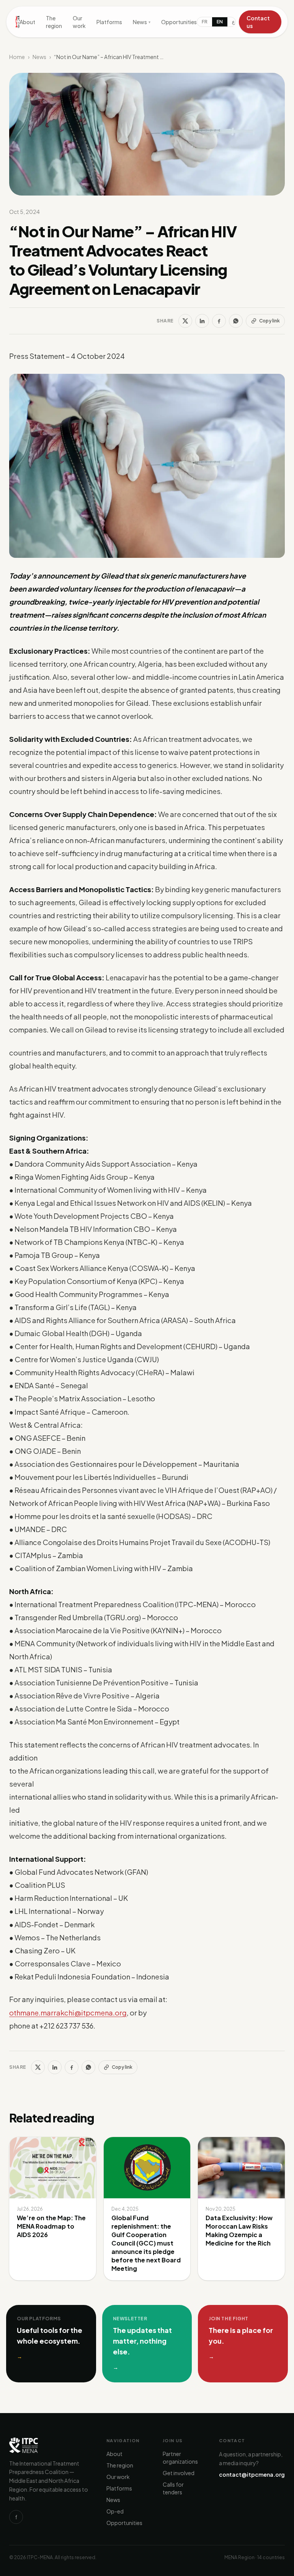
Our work (79, 22)
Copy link (269, 321)
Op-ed (115, 2511)
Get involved (179, 2473)
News (142, 22)
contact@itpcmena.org (252, 2474)
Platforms (109, 22)
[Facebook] (219, 321)
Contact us (258, 22)
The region (54, 22)
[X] (185, 321)
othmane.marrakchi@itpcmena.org (68, 2013)
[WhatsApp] (236, 321)
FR (205, 22)
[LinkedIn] (202, 321)
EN (220, 22)
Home (17, 57)
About (27, 22)
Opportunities (179, 22)
